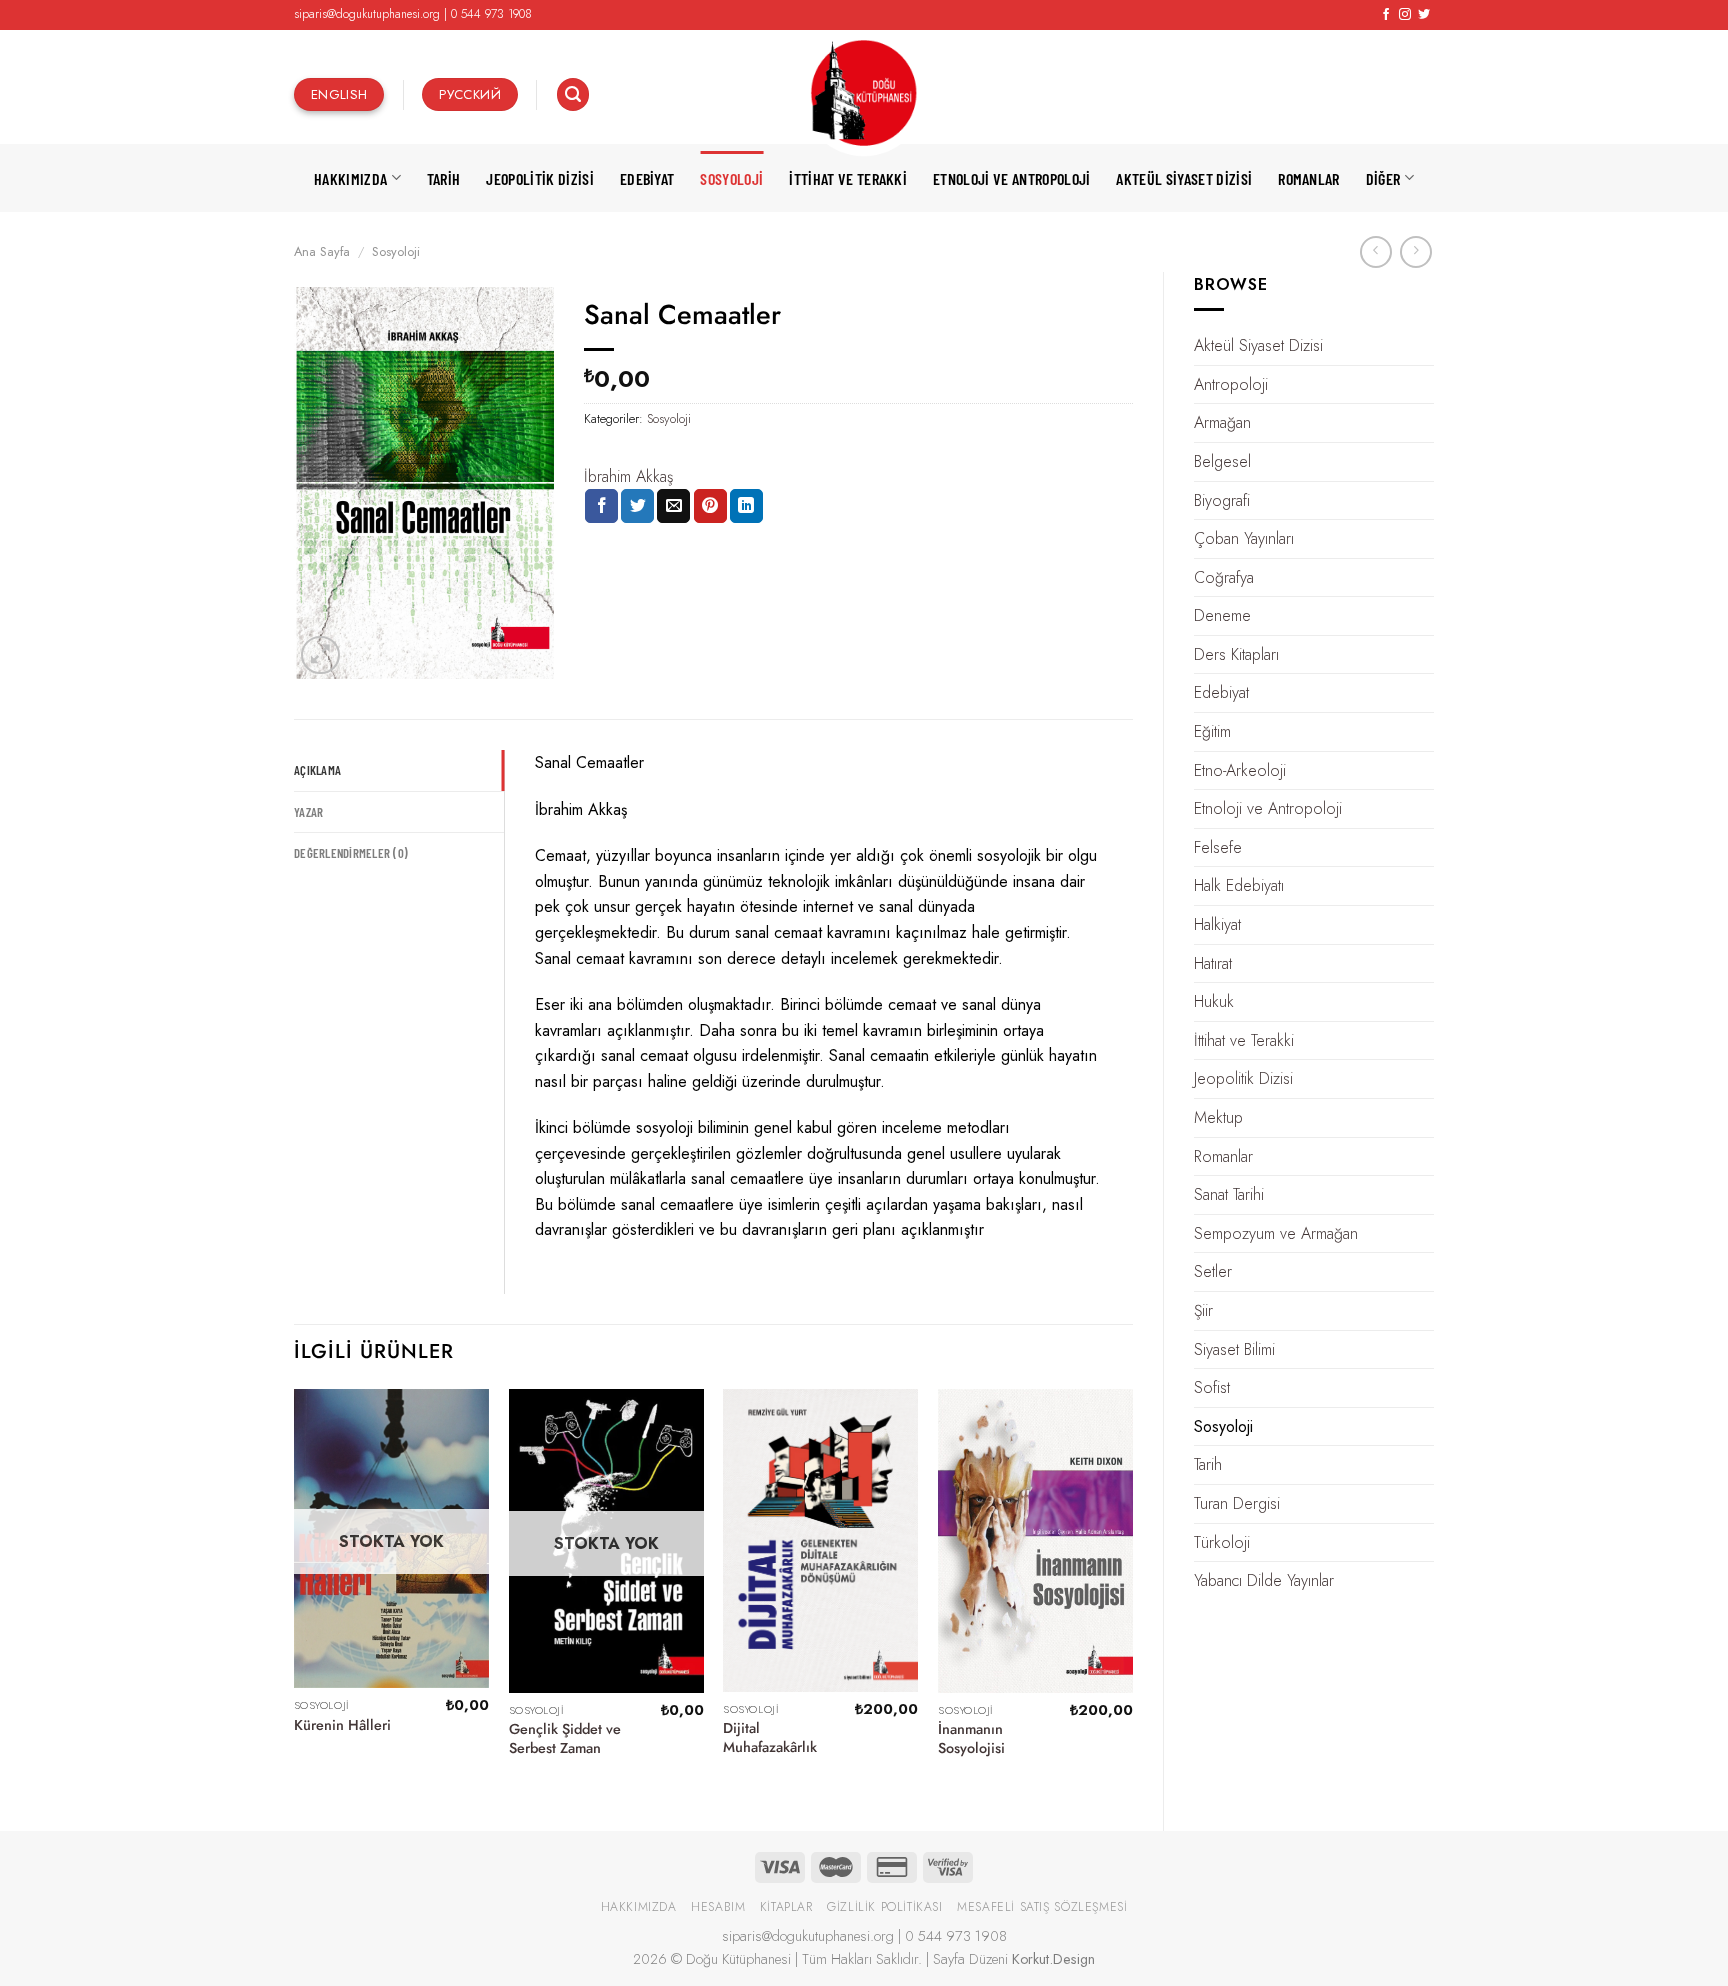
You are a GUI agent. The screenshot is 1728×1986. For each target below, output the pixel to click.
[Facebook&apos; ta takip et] (1386, 15)
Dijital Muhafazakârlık (770, 1737)
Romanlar (1309, 178)
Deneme (1222, 615)
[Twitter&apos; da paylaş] (637, 506)
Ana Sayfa (322, 251)
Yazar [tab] (308, 812)
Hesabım (718, 1907)
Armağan (1222, 422)
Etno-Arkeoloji (1240, 770)
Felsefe (1218, 847)
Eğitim (1212, 731)
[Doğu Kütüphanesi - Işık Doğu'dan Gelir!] (864, 94)
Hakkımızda (350, 178)
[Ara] (573, 94)
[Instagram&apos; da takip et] (1405, 15)
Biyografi (1222, 500)
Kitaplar (786, 1907)
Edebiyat (647, 178)
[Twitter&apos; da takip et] (1424, 15)
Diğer (1383, 178)
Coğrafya (1224, 577)
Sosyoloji (731, 178)
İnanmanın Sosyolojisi (971, 1738)
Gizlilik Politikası (885, 1907)
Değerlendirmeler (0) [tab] (351, 853)
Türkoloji (1222, 1542)
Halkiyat (1217, 924)
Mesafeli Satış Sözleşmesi (1042, 1907)
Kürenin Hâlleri (342, 1725)
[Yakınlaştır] (320, 655)
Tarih (444, 178)
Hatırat (1213, 963)
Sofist (1212, 1387)
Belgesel (1222, 461)
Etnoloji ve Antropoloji (1011, 178)
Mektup (1218, 1117)
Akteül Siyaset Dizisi (1184, 178)
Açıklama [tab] (317, 770)
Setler (1213, 1271)
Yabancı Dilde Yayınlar (1264, 1580)
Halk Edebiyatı (1239, 885)
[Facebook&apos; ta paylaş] (601, 506)
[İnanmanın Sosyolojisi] (1035, 1541)
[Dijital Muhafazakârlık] (820, 1540)
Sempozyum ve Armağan (1276, 1233)
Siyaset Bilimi (1234, 1349)
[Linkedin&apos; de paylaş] (746, 506)
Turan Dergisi (1237, 1503)
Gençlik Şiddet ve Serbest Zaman (565, 1738)
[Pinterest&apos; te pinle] (710, 506)
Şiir (1203, 1310)
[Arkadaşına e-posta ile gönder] (673, 506)
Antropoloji (1231, 384)
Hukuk (1214, 1001)
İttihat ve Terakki (848, 178)
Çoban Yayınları (1244, 538)
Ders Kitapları (1236, 654)
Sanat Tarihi (1229, 1194)
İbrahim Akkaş (628, 476)
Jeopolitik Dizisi (539, 178)
